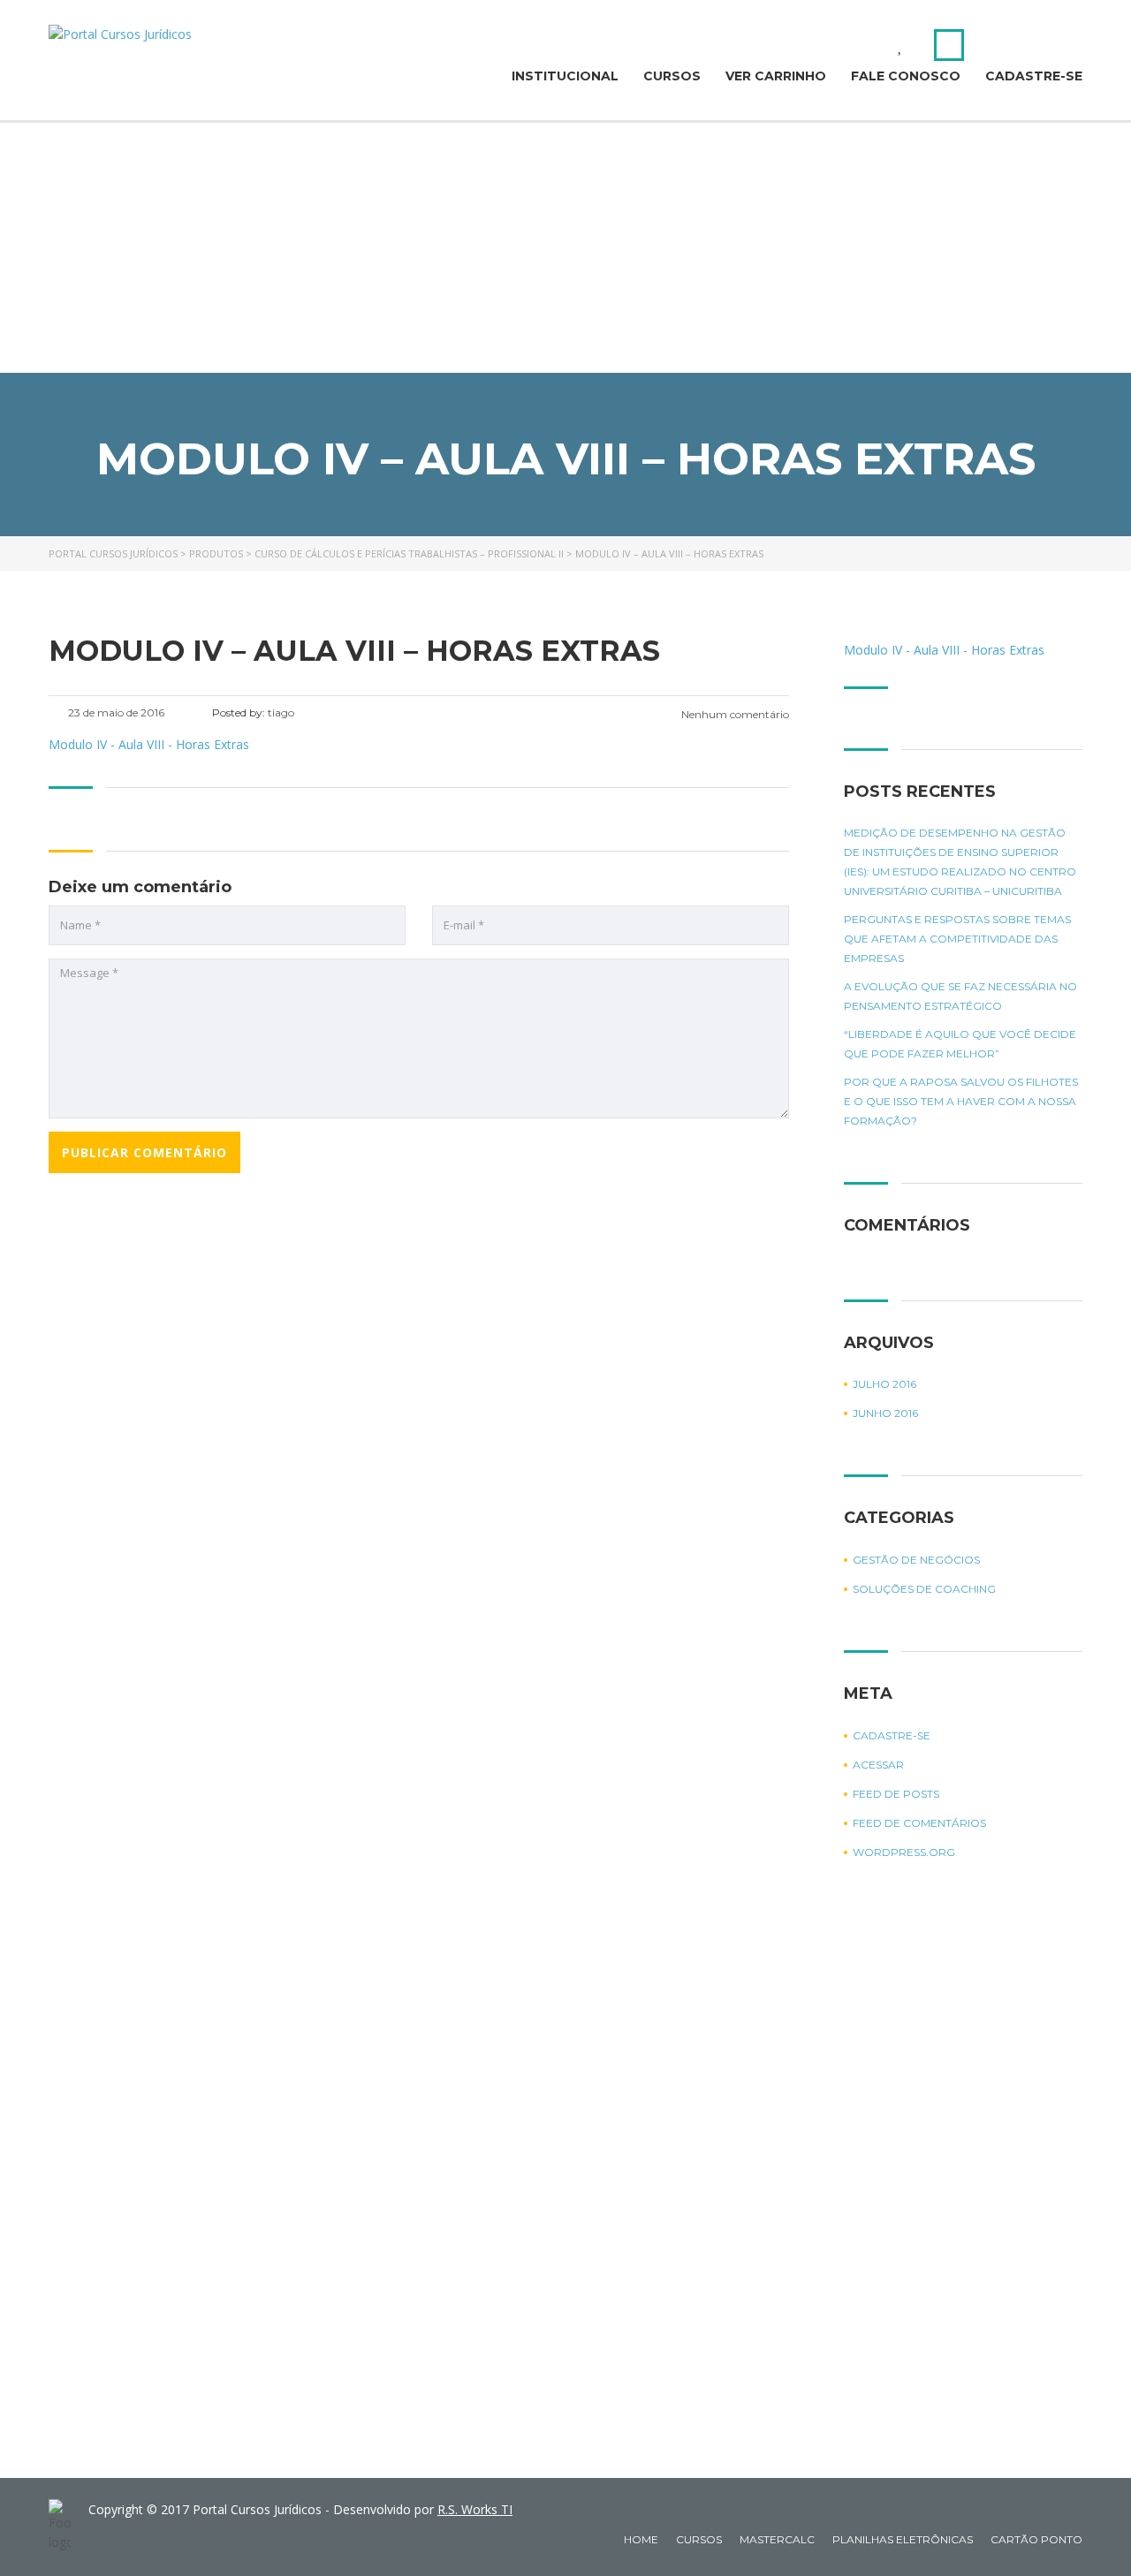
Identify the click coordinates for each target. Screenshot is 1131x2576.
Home (641, 2539)
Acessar (878, 1765)
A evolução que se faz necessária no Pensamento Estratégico (960, 996)
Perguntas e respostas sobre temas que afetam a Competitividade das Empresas (957, 939)
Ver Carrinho (776, 76)
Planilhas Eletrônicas (903, 2539)
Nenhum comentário (734, 714)
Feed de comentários (919, 1823)
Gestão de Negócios (916, 1560)
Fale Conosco (906, 76)
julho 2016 (884, 1384)
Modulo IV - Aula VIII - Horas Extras (149, 744)
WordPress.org (904, 1852)
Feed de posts (896, 1794)
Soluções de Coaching (924, 1589)
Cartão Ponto (1036, 2539)
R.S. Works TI (475, 2509)
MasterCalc (777, 2539)
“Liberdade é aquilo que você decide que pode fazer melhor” (960, 1044)
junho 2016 (885, 1413)
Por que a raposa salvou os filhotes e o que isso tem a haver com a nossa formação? (961, 1101)
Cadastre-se (1034, 76)
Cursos (672, 76)
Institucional (565, 76)
